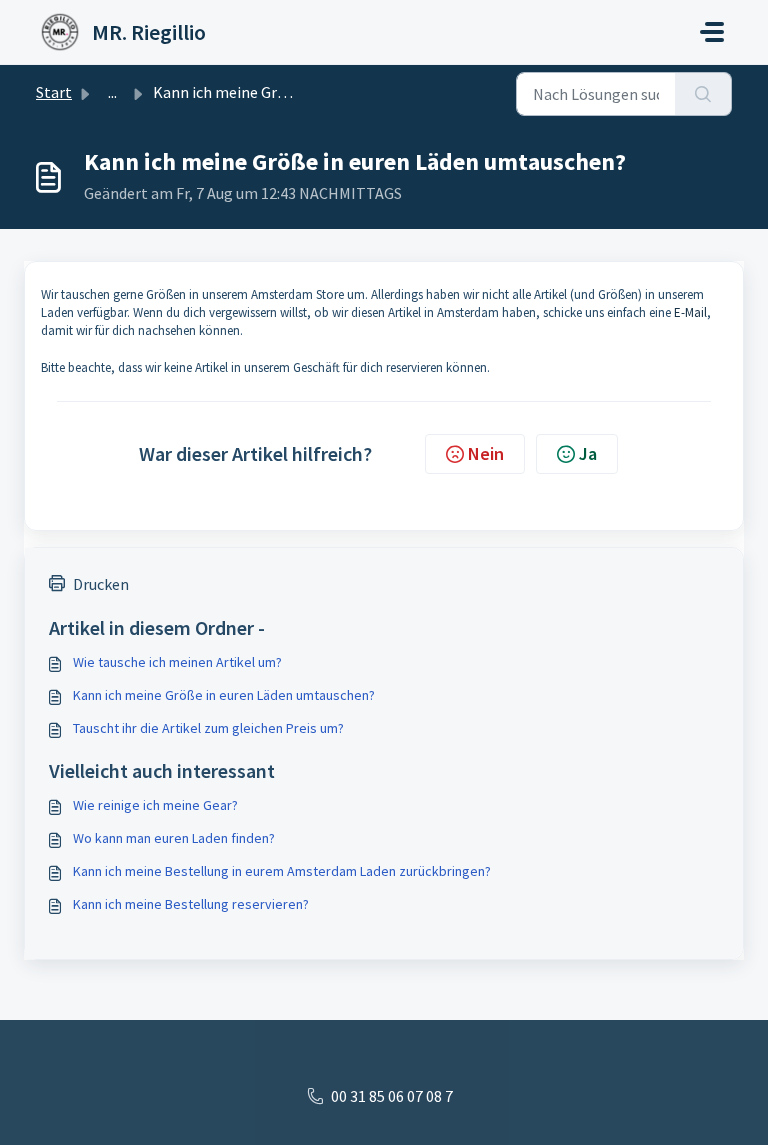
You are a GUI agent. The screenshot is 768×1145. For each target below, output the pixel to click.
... (112, 92)
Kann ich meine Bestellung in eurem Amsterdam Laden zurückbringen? (282, 871)
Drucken (101, 584)
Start (54, 92)
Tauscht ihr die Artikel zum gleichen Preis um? (208, 728)
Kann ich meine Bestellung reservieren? (191, 904)
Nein (486, 453)
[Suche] (703, 94)
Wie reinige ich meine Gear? (155, 805)
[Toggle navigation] (712, 32)
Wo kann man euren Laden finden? (174, 838)
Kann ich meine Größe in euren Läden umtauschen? (224, 695)
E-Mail (690, 312)
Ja (588, 453)
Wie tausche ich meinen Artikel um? (177, 662)
